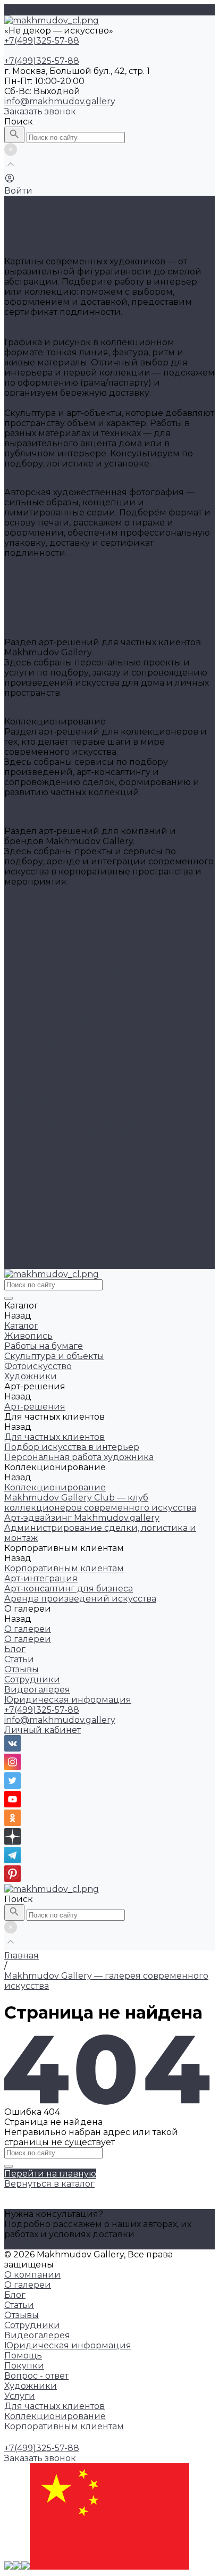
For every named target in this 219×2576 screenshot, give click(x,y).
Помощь (23, 2356)
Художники (31, 1042)
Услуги (20, 2396)
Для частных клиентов (54, 593)
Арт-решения (35, 1052)
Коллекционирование (55, 603)
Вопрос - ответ (36, 2376)
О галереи (28, 910)
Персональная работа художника (79, 1082)
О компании (32, 2275)
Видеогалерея (37, 961)
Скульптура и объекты (54, 231)
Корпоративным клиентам (64, 614)
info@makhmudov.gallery (60, 101)
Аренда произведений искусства (80, 1183)
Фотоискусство (38, 241)
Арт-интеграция (41, 1163)
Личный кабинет (43, 1730)
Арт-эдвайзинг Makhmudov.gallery (82, 1123)
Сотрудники (32, 951)
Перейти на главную (50, 2174)
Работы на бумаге (44, 221)
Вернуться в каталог (49, 2184)
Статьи (19, 931)
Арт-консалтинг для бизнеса (69, 1173)
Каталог (21, 991)
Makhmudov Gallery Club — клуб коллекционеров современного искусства (100, 1107)
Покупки (24, 2366)
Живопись (28, 211)
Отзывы (22, 941)
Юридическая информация (68, 971)
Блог (15, 920)
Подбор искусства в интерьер (72, 1072)
